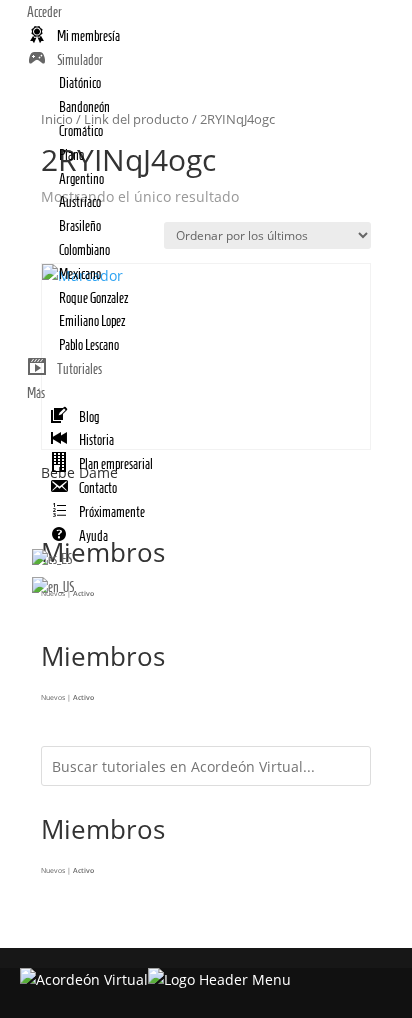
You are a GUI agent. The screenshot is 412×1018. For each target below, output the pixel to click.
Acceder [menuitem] (44, 12)
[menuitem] (73, 36)
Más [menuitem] (36, 393)
